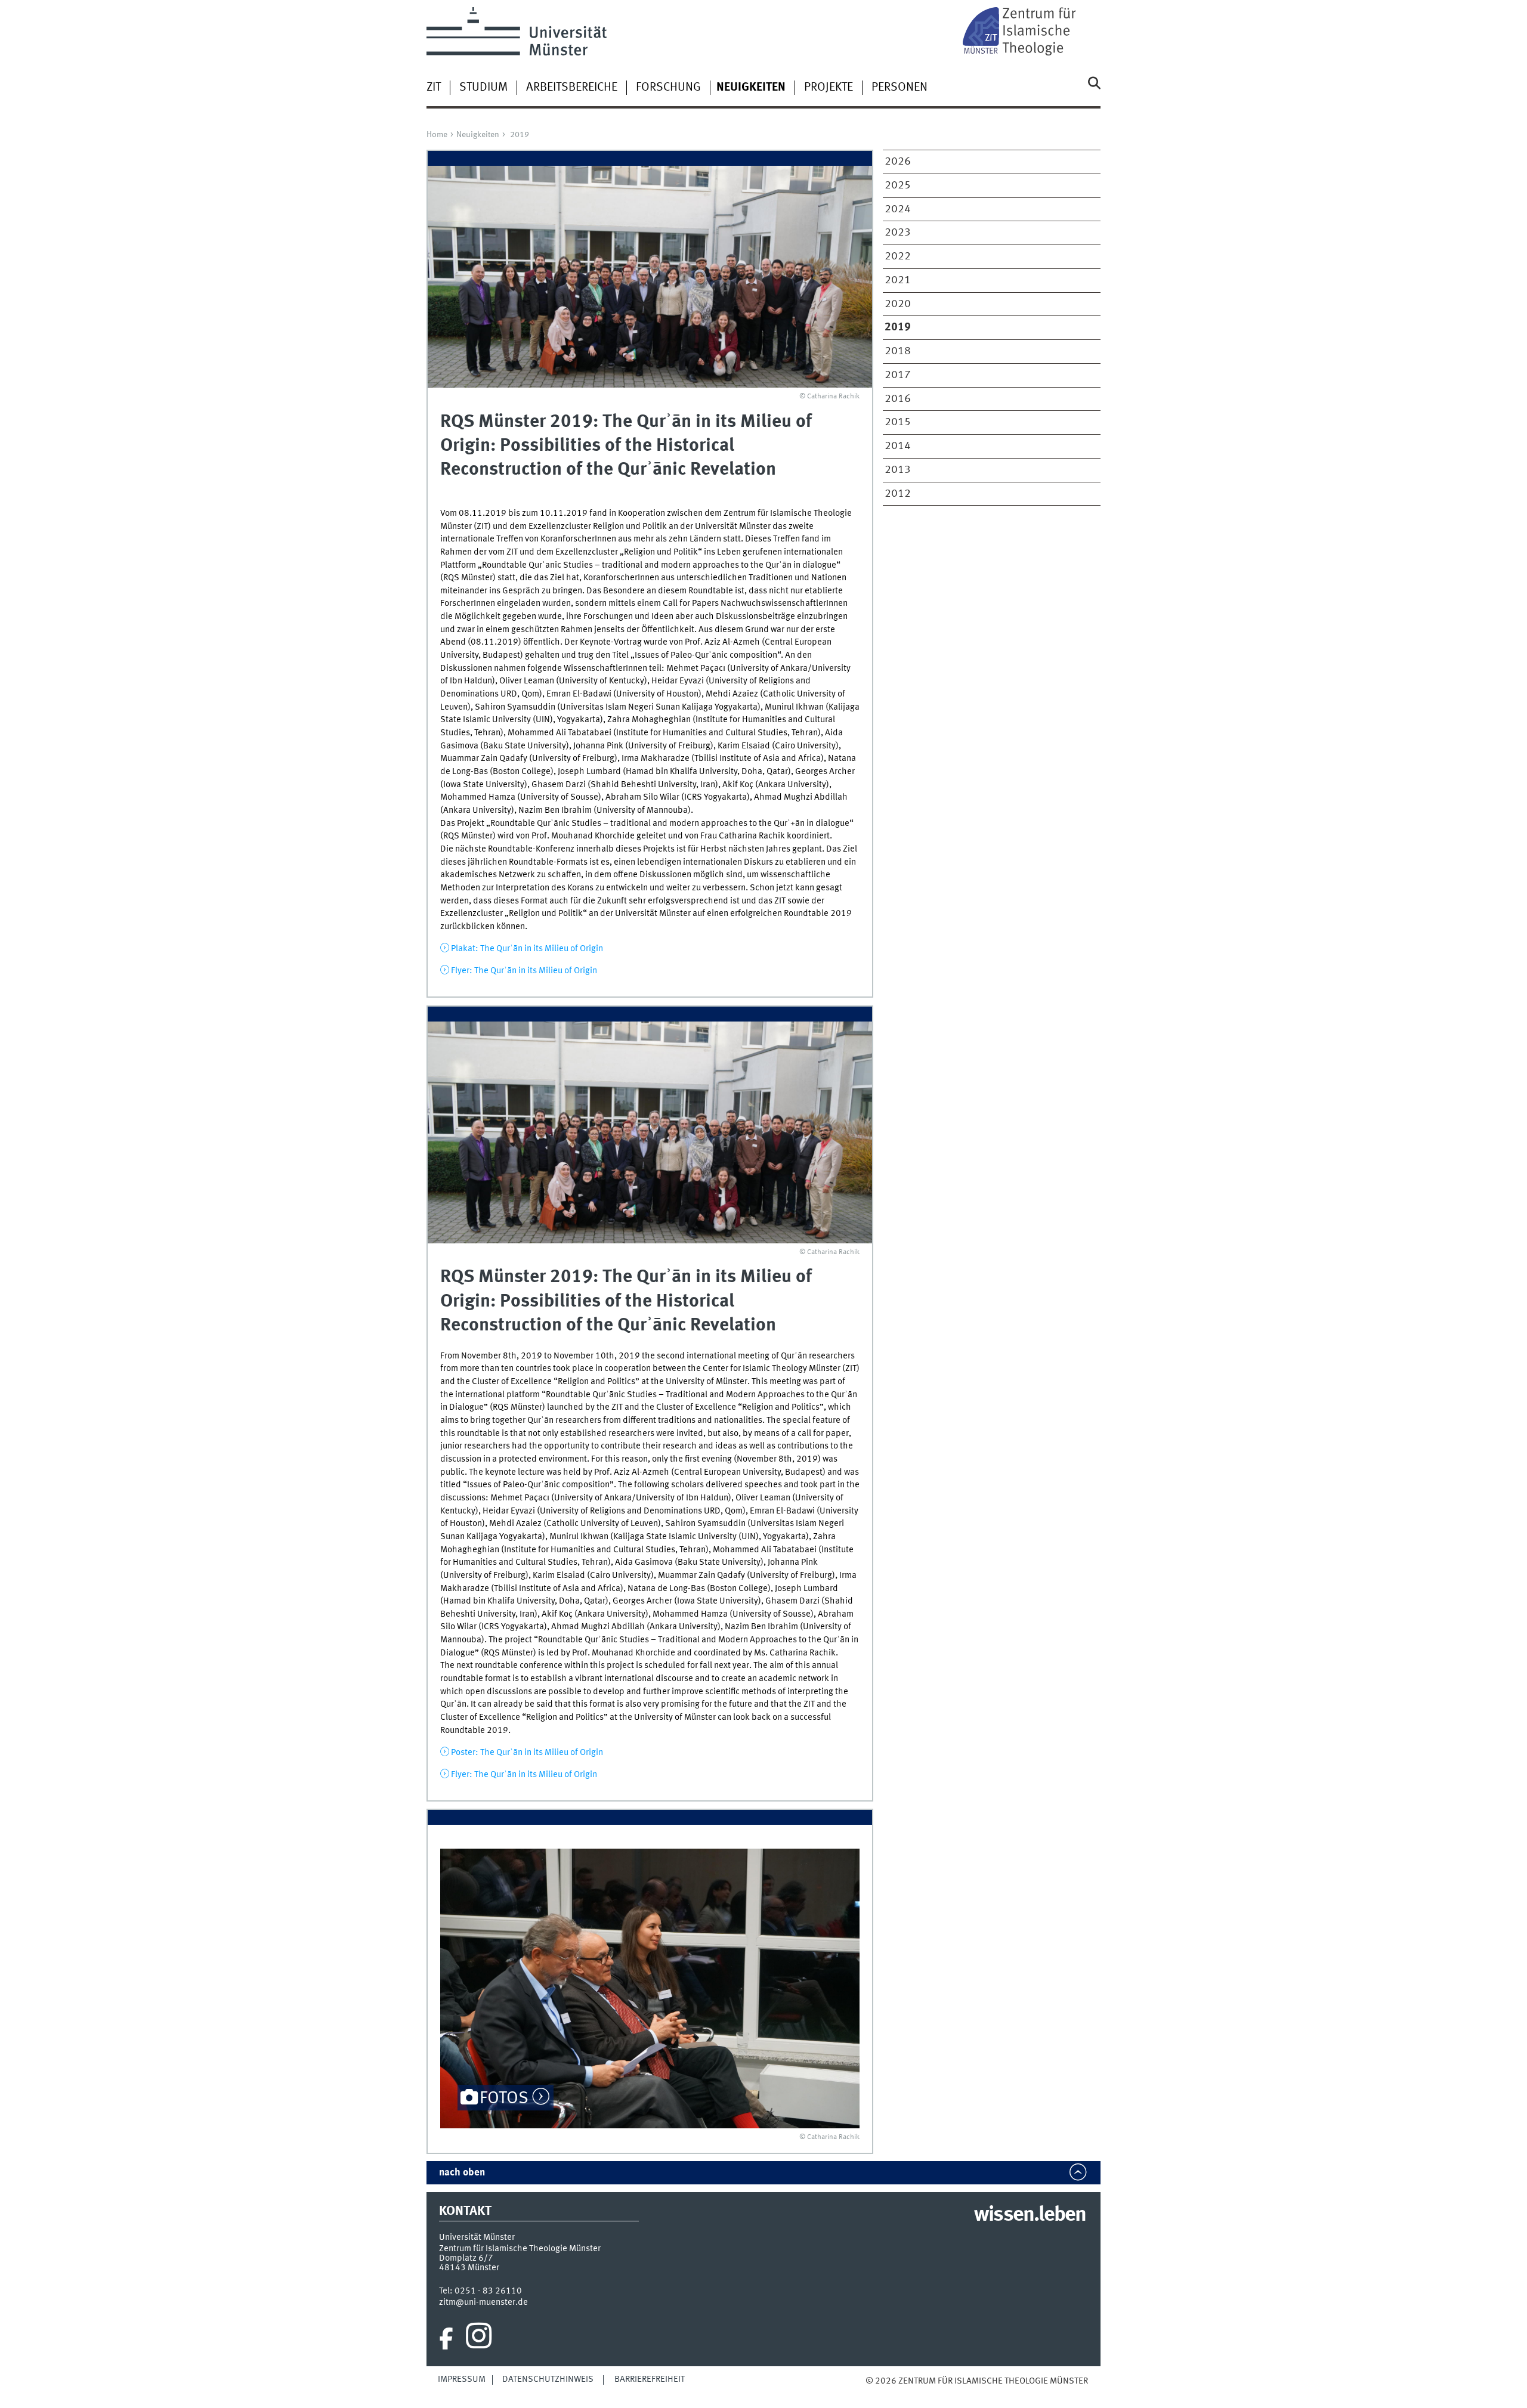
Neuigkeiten (478, 135)
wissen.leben (1030, 2215)
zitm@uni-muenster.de (483, 2302)
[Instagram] (479, 2339)
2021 (898, 280)
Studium (483, 88)
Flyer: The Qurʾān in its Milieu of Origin (524, 971)
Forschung (668, 88)
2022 (898, 256)
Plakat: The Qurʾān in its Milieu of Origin (527, 949)
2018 (898, 351)
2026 (898, 162)
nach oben (462, 2173)
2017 (898, 375)
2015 (898, 422)
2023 (898, 233)
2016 (898, 399)
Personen (899, 88)
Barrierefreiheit (650, 2379)
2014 (898, 446)
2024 (898, 209)
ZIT (434, 88)
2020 (898, 304)
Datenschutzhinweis (548, 2379)
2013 (898, 470)
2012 (898, 494)
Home (437, 135)
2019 (520, 135)
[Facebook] (446, 2339)
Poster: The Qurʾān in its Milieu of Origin (527, 1753)
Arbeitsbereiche (572, 88)
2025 (898, 185)
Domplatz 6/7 (466, 2258)
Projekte (829, 88)
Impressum (462, 2379)
